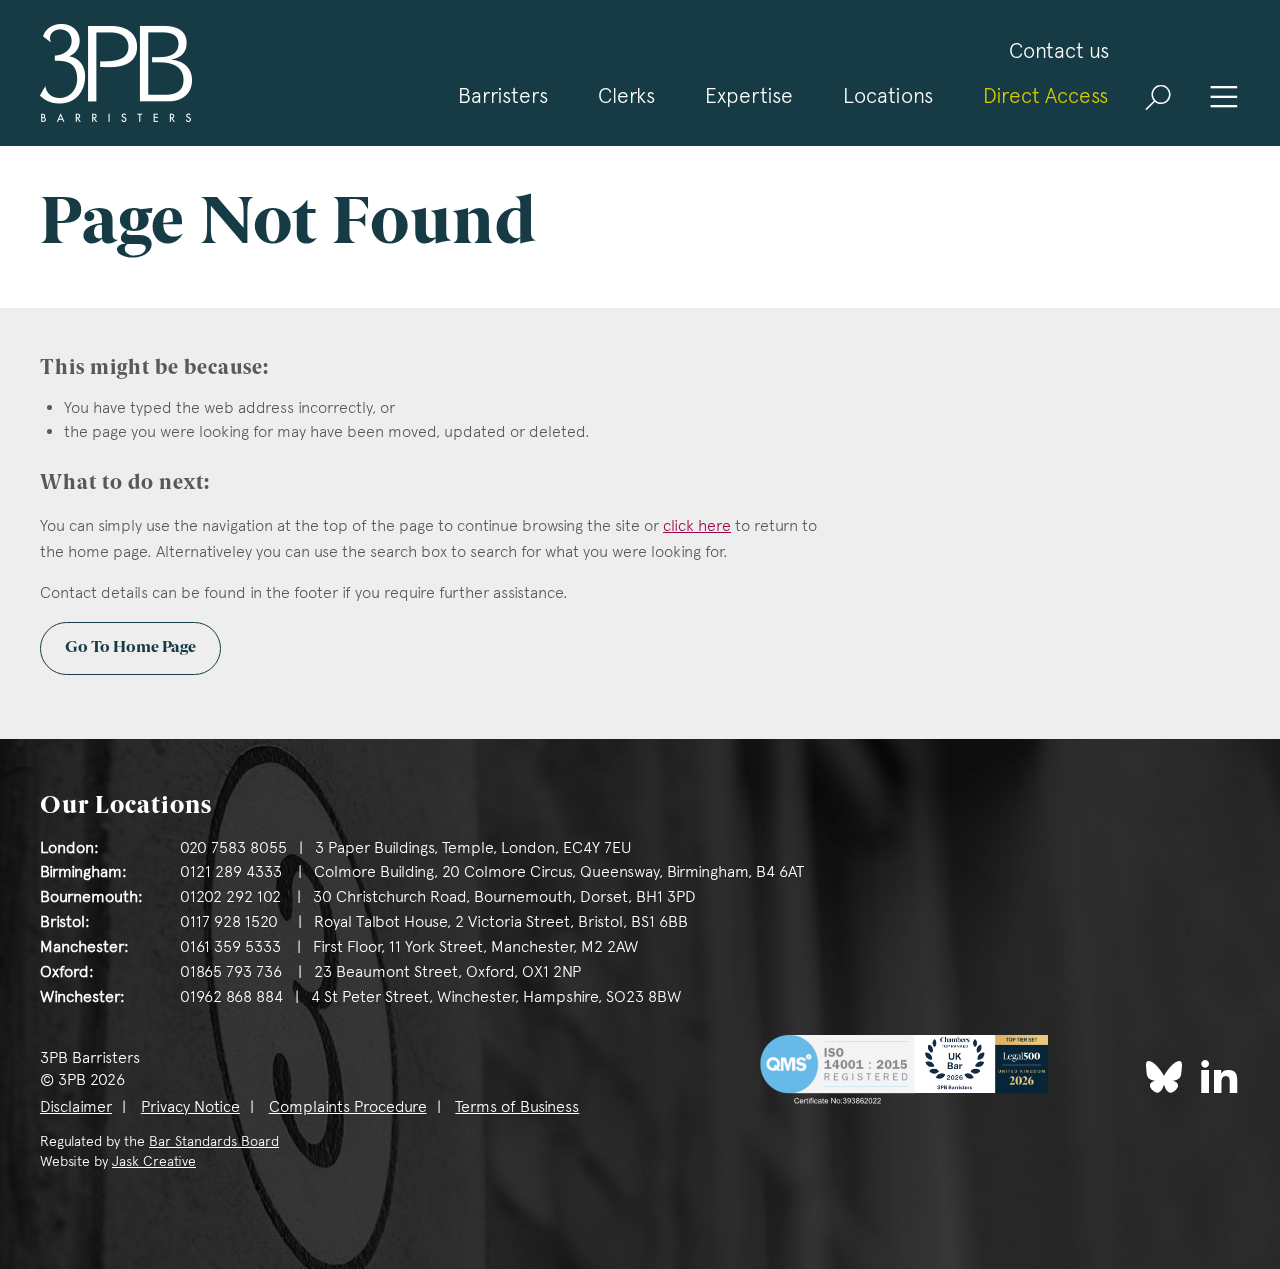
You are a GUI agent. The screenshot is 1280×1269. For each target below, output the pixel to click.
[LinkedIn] (1219, 1075)
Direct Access (1045, 95)
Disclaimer (76, 1106)
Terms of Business (517, 1106)
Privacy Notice (190, 1106)
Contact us (1059, 50)
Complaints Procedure (348, 1106)
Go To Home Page (130, 648)
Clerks (626, 95)
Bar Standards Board (214, 1141)
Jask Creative (154, 1161)
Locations (888, 95)
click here (697, 525)
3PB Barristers (116, 73)
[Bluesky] (1164, 1077)
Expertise (749, 95)
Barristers (503, 95)
